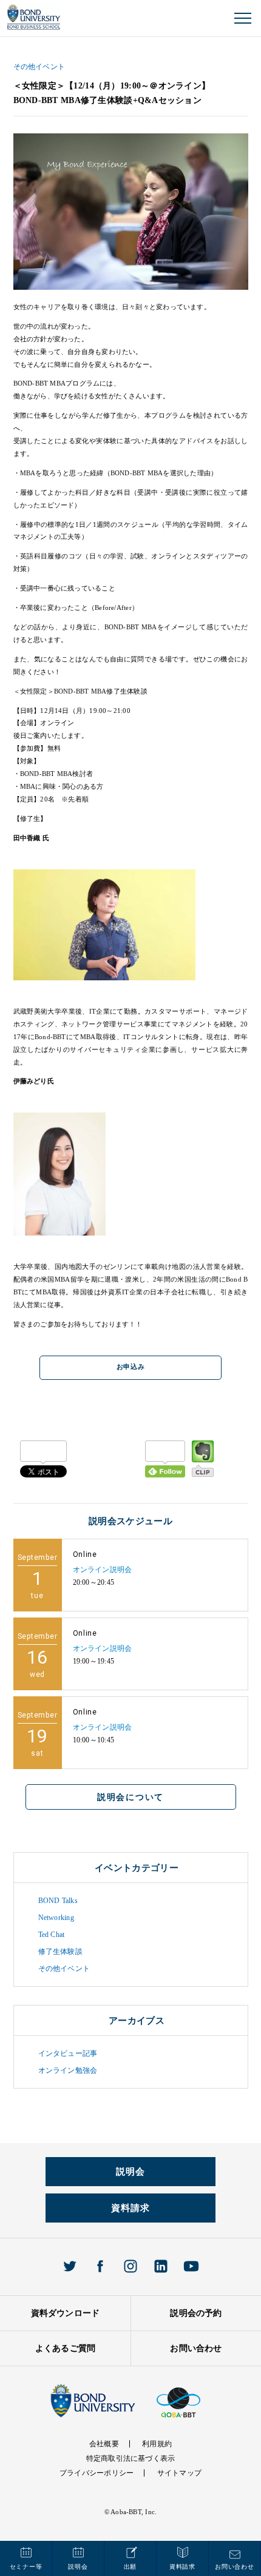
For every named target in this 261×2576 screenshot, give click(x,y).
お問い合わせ (196, 2348)
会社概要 (104, 2444)
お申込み (131, 1367)
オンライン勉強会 (68, 2070)
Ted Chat (52, 1935)
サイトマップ (179, 2473)
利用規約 (157, 2444)
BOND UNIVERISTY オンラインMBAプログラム (34, 17)
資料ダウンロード (66, 2313)
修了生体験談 (60, 1952)
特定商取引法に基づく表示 (131, 2458)
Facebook (100, 2266)
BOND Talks (58, 1901)
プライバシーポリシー (97, 2473)
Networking (56, 1918)
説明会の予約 (196, 2313)
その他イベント (39, 67)
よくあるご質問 (66, 2348)
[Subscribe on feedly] (165, 1459)
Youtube (191, 2266)
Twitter (70, 2266)
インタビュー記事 (68, 2053)
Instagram (130, 2266)
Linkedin (161, 2266)
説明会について (130, 1797)
